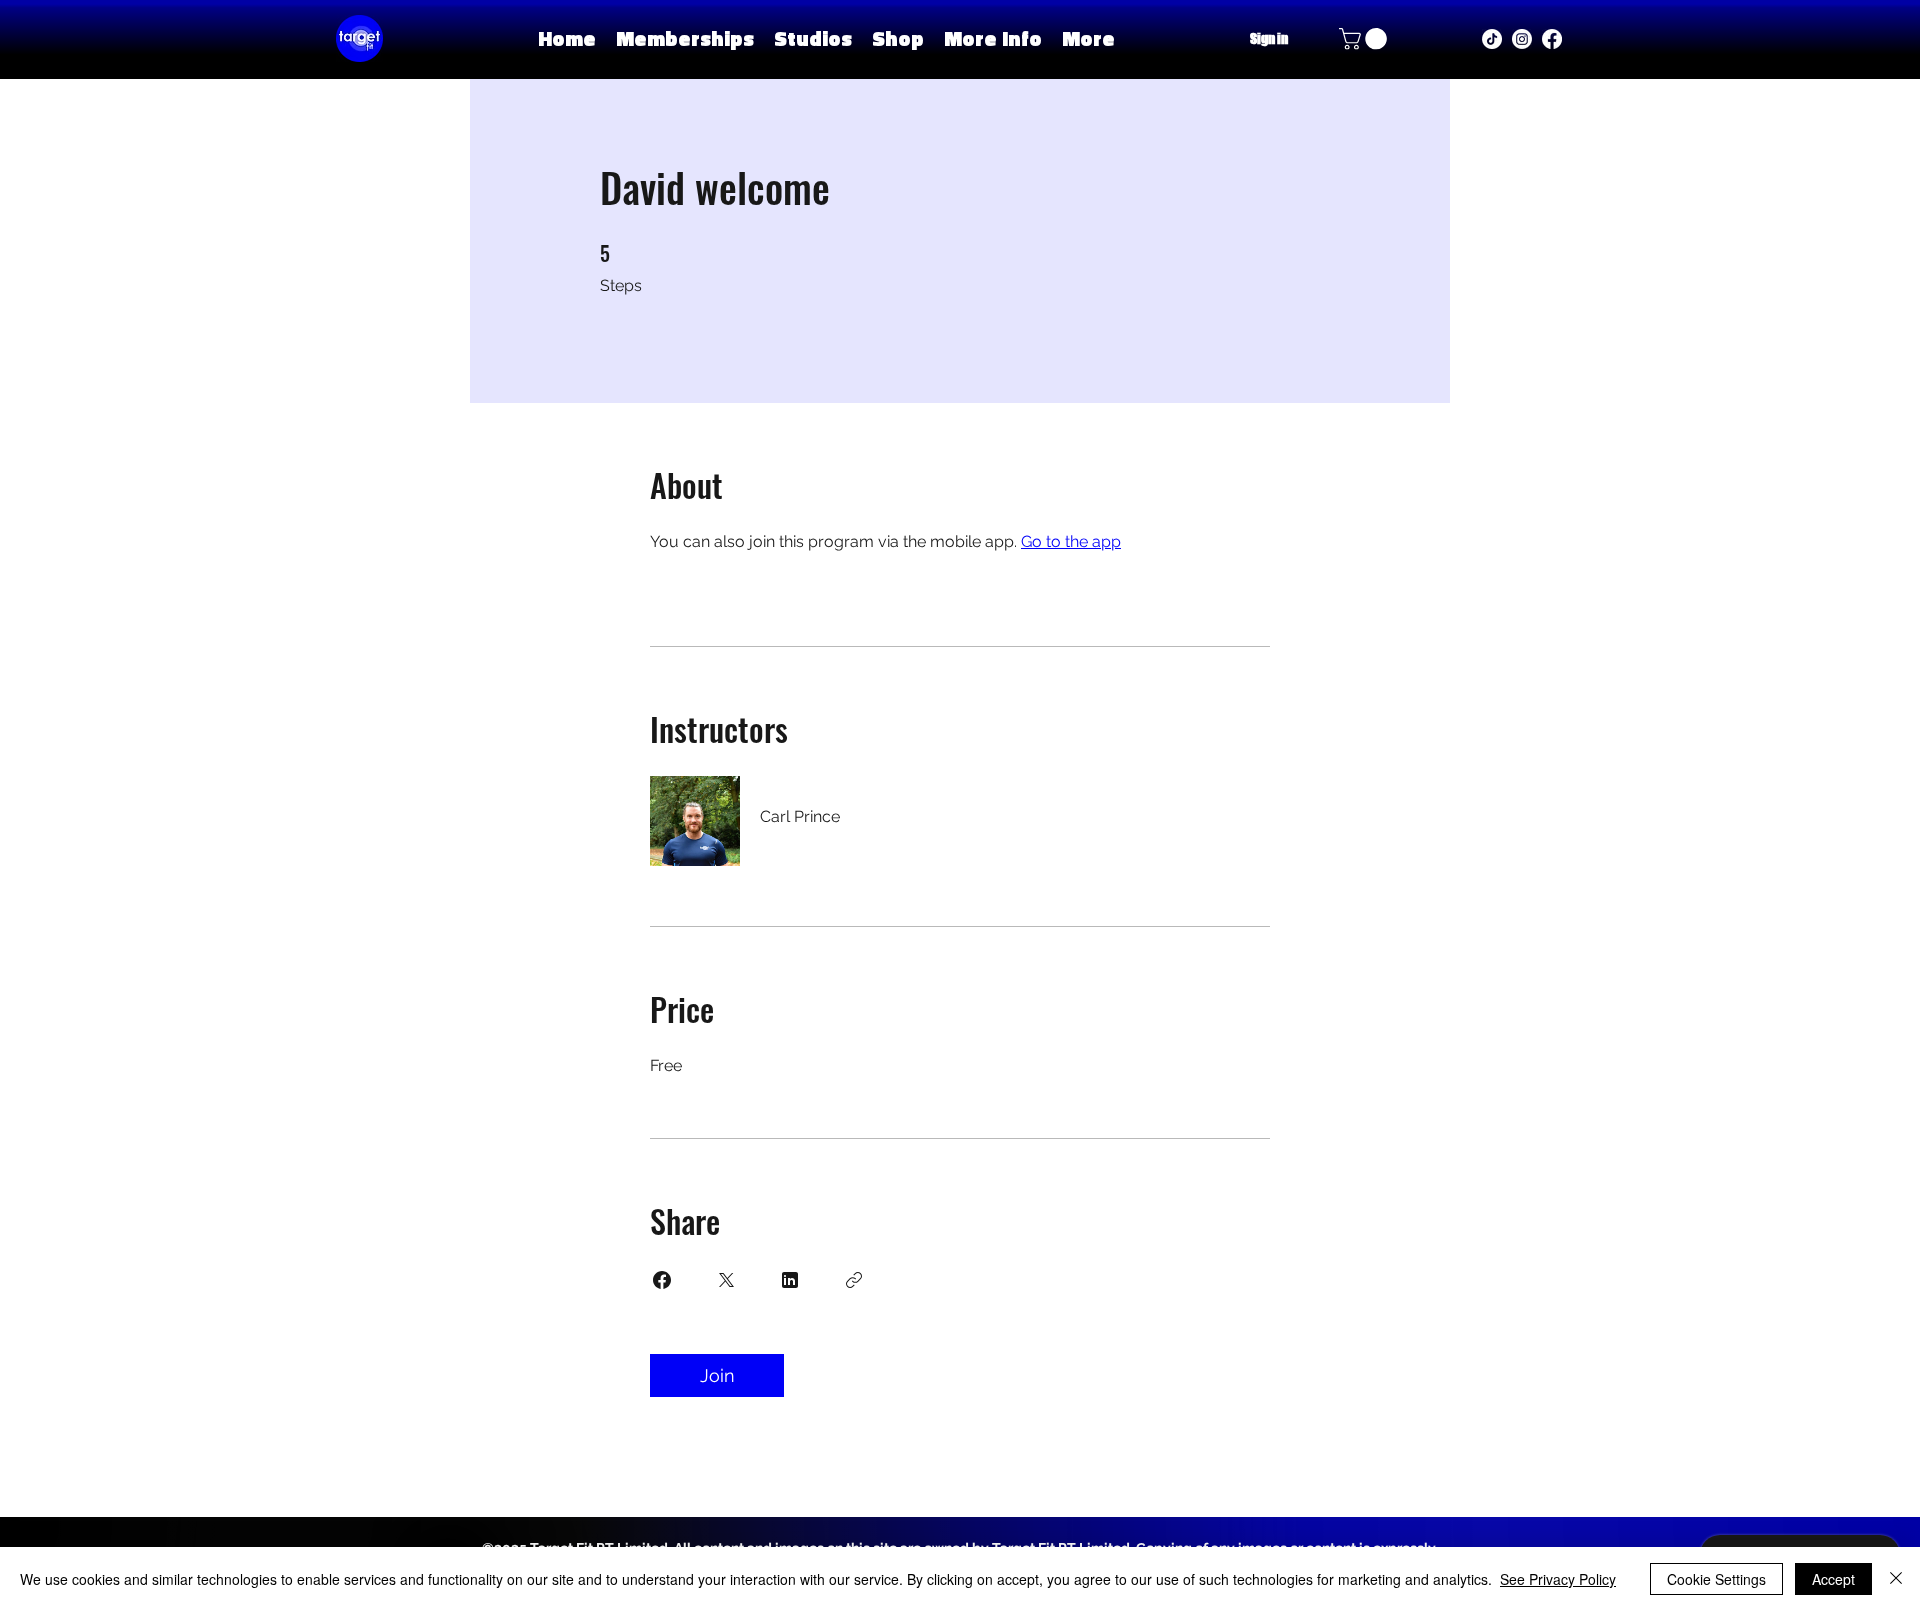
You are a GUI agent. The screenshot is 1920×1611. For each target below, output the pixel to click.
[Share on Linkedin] (790, 1280)
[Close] (1896, 1579)
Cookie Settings (1716, 1579)
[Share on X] (726, 1280)
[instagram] (1522, 39)
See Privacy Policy (1558, 1579)
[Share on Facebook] (662, 1280)
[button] (813, 38)
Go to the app (1071, 541)
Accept (1833, 1579)
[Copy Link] (854, 1280)
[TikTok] (1492, 39)
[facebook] (1552, 39)
